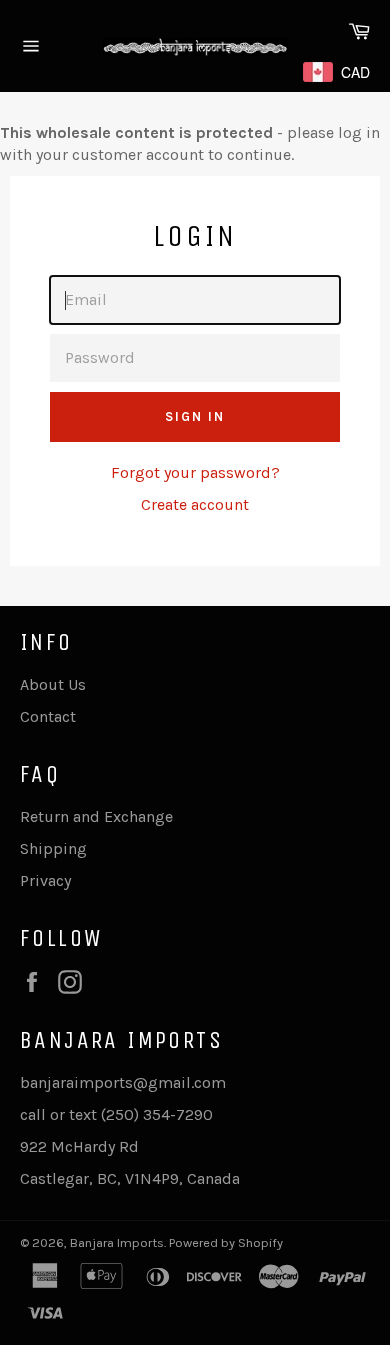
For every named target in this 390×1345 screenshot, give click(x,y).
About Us (53, 684)
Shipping (53, 848)
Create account (195, 504)
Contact (48, 716)
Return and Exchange (96, 816)
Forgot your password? (195, 472)
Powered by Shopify (226, 1242)
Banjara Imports (117, 1242)
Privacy (45, 880)
